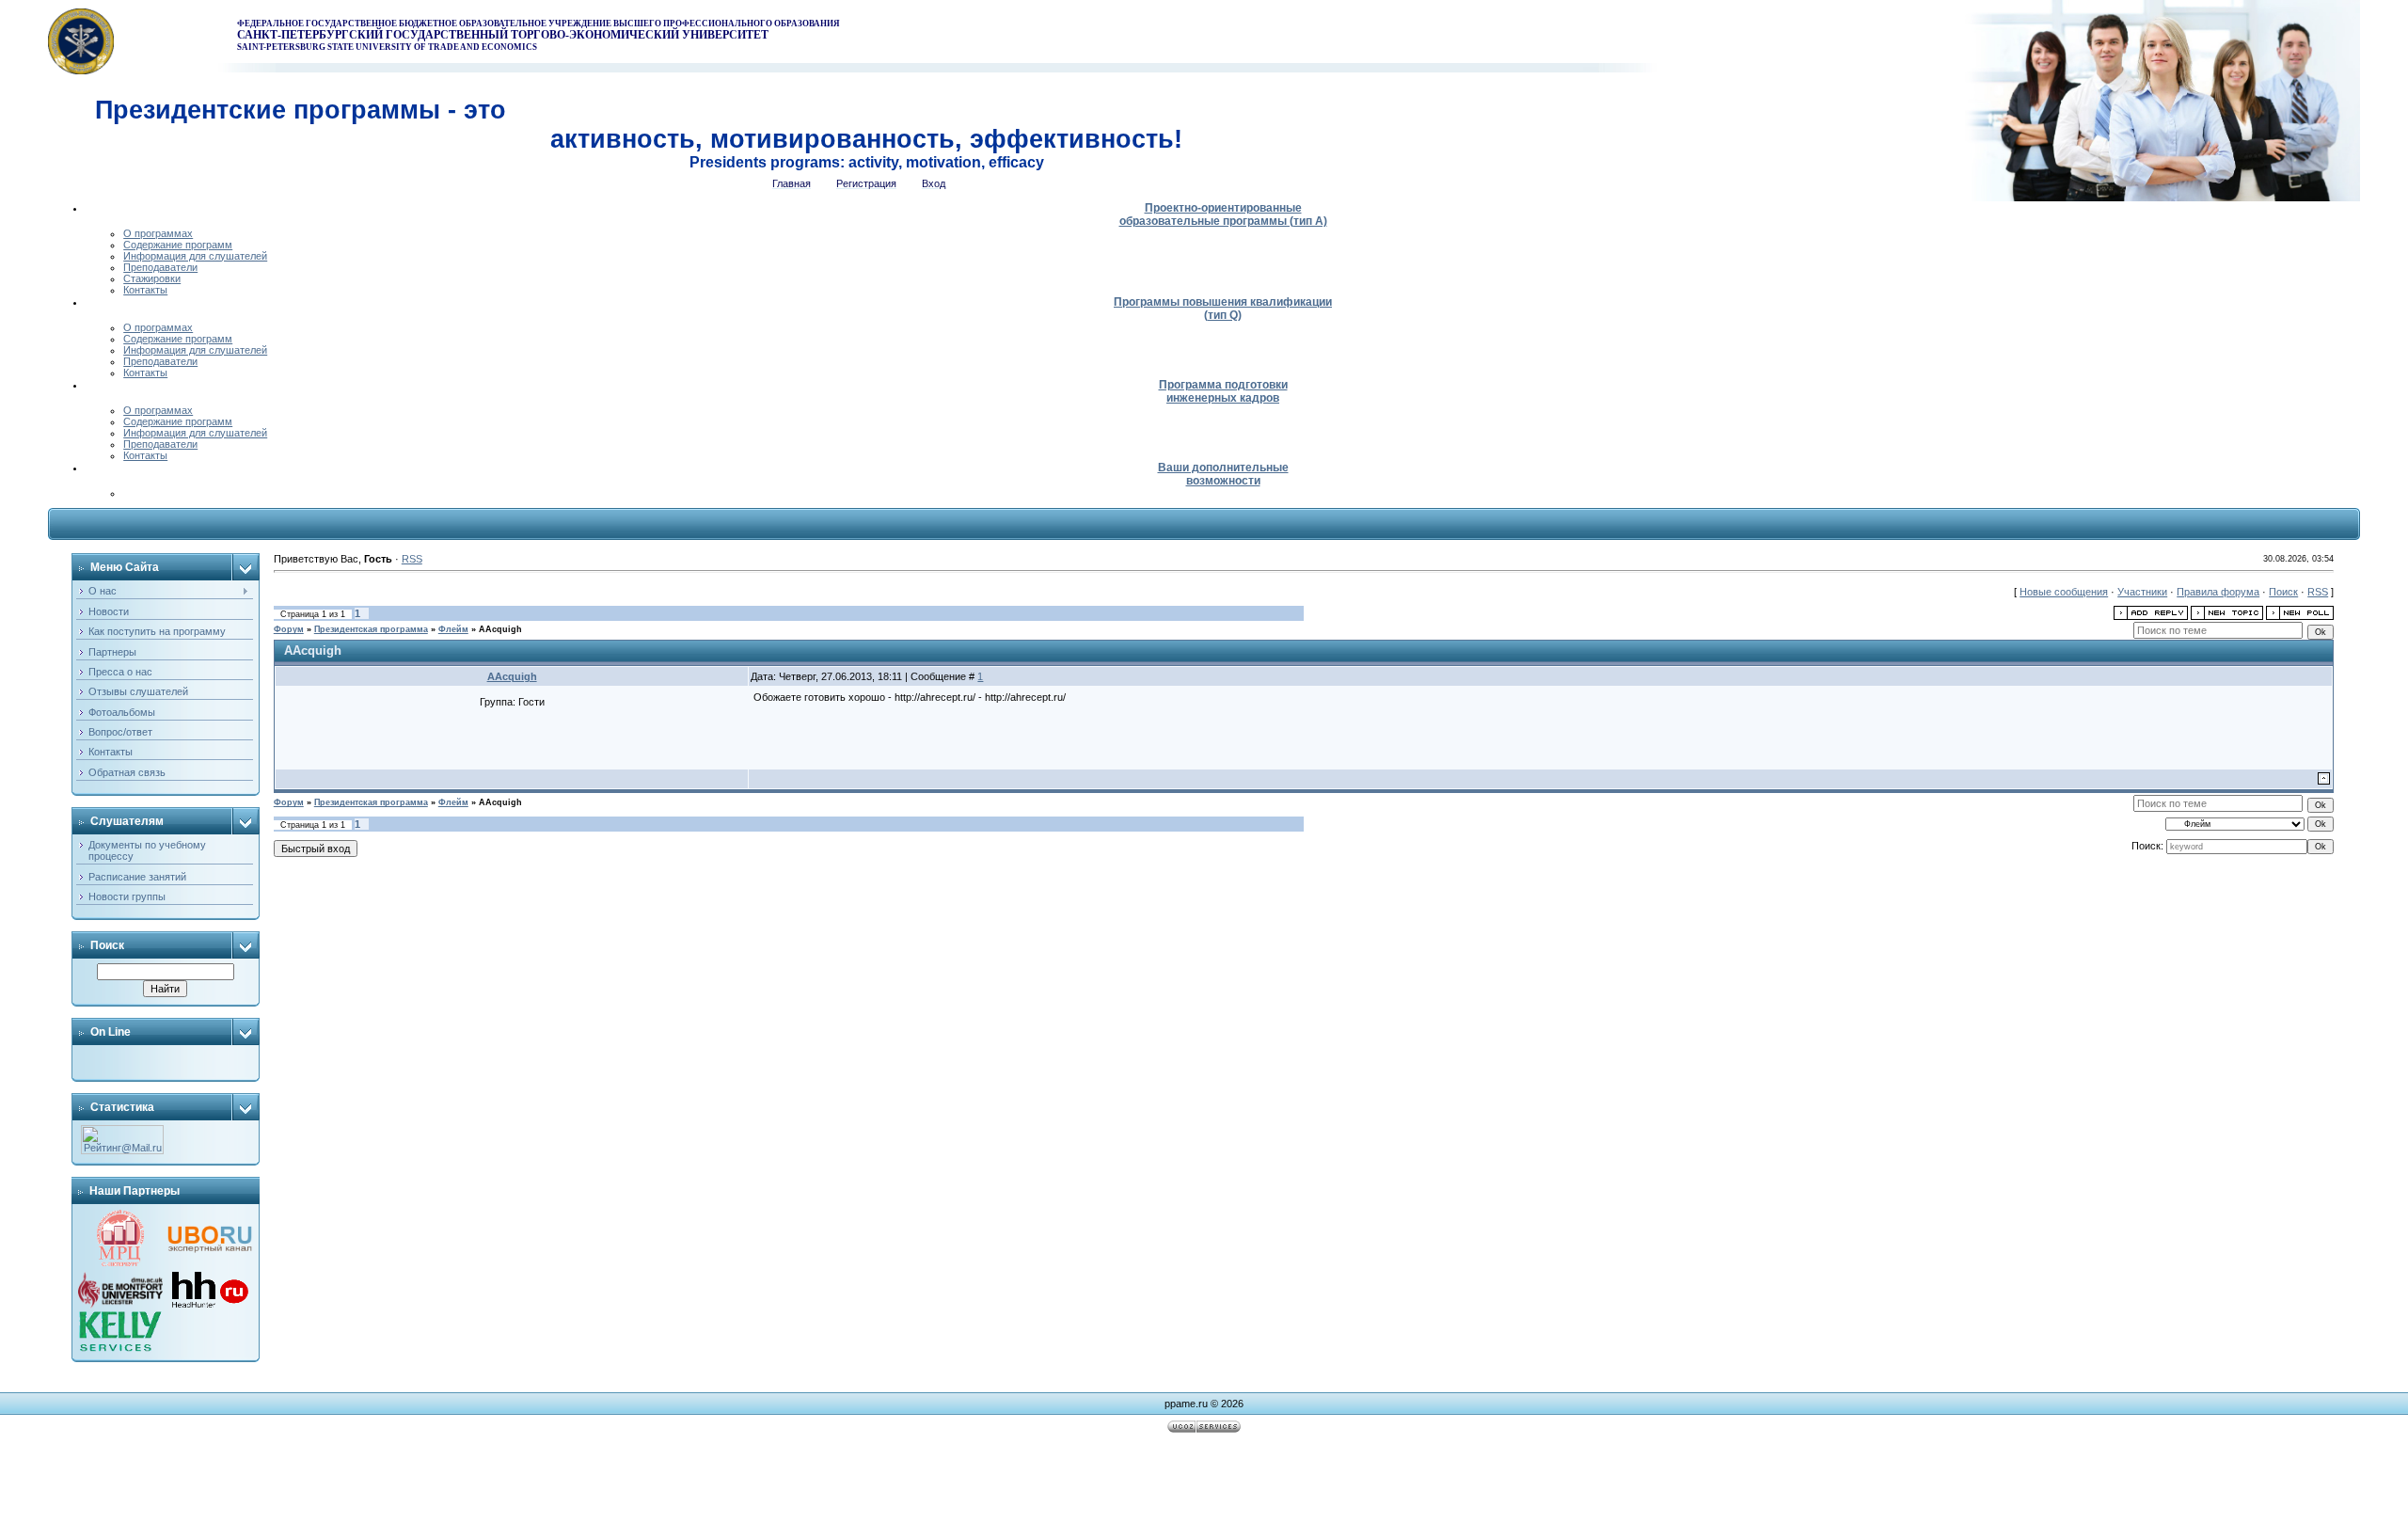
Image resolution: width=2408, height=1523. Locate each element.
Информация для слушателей (195, 256)
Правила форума (2218, 592)
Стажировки (152, 278)
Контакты (145, 290)
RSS (412, 559)
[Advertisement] (1204, 1481)
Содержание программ (178, 245)
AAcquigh (500, 629)
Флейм (453, 629)
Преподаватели (160, 267)
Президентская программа (371, 629)
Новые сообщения (2064, 592)
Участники (2142, 592)
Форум (289, 629)
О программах (158, 233)
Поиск (2283, 592)
